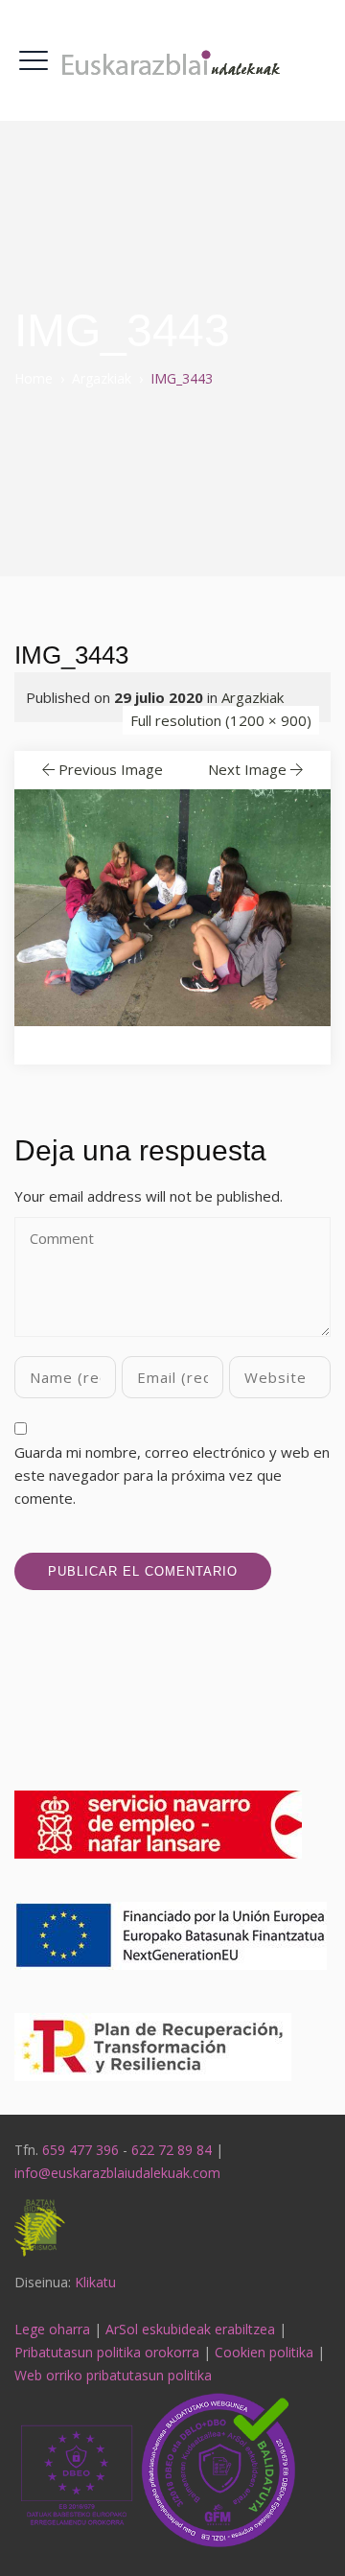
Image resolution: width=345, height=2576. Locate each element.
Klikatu (95, 2282)
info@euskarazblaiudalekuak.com (117, 2173)
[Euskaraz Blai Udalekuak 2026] (172, 60)
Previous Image (111, 769)
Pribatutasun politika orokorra (107, 2352)
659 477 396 (80, 2150)
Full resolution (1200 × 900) (221, 720)
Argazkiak (253, 697)
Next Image (247, 769)
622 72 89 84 (172, 2150)
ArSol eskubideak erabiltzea (190, 2329)
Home (34, 378)
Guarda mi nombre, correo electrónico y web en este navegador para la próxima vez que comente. (172, 1475)
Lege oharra (52, 2329)
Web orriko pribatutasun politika (113, 2375)
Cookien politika (264, 2352)
